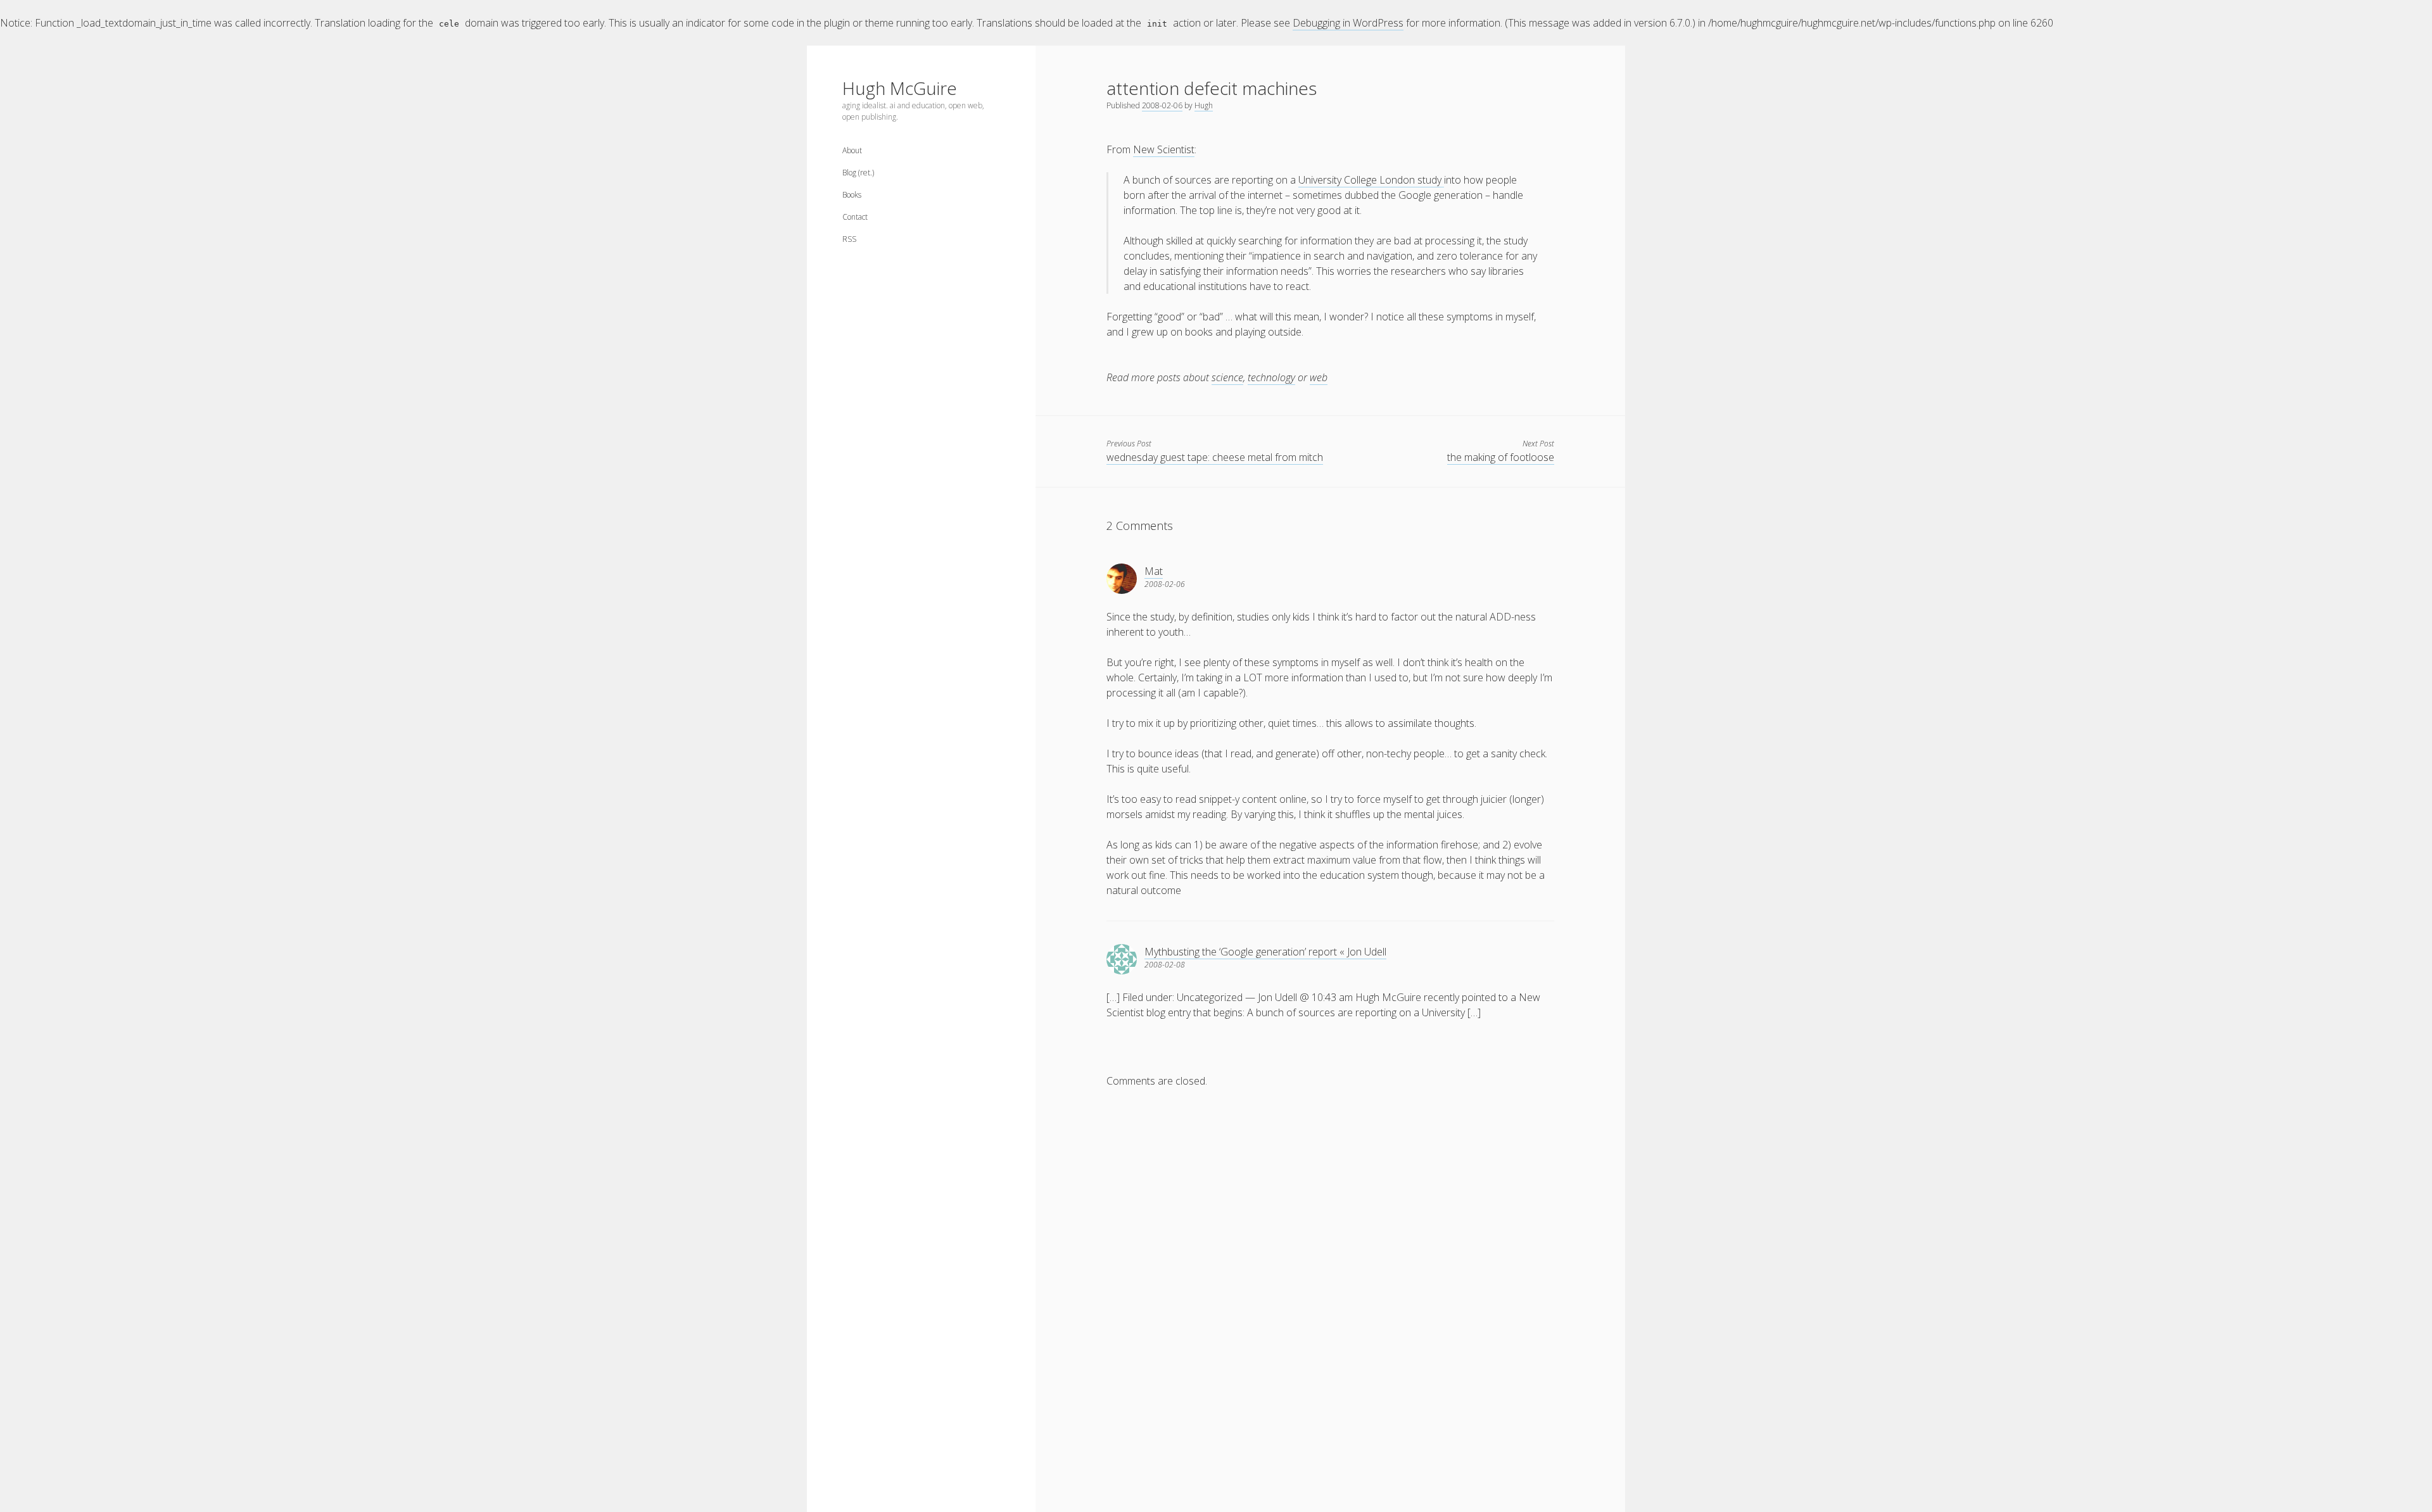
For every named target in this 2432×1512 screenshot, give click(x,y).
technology (1271, 377)
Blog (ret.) (858, 173)
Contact (855, 217)
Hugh (1204, 105)
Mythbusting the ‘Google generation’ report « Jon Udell (1265, 952)
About (852, 150)
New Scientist (1164, 149)
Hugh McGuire (900, 88)
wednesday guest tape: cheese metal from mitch (1215, 457)
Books (852, 195)
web (1319, 377)
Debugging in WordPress (1348, 23)
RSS (849, 239)
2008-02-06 (1162, 105)
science (1227, 377)
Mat (1154, 571)
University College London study (1371, 180)
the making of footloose (1501, 457)
